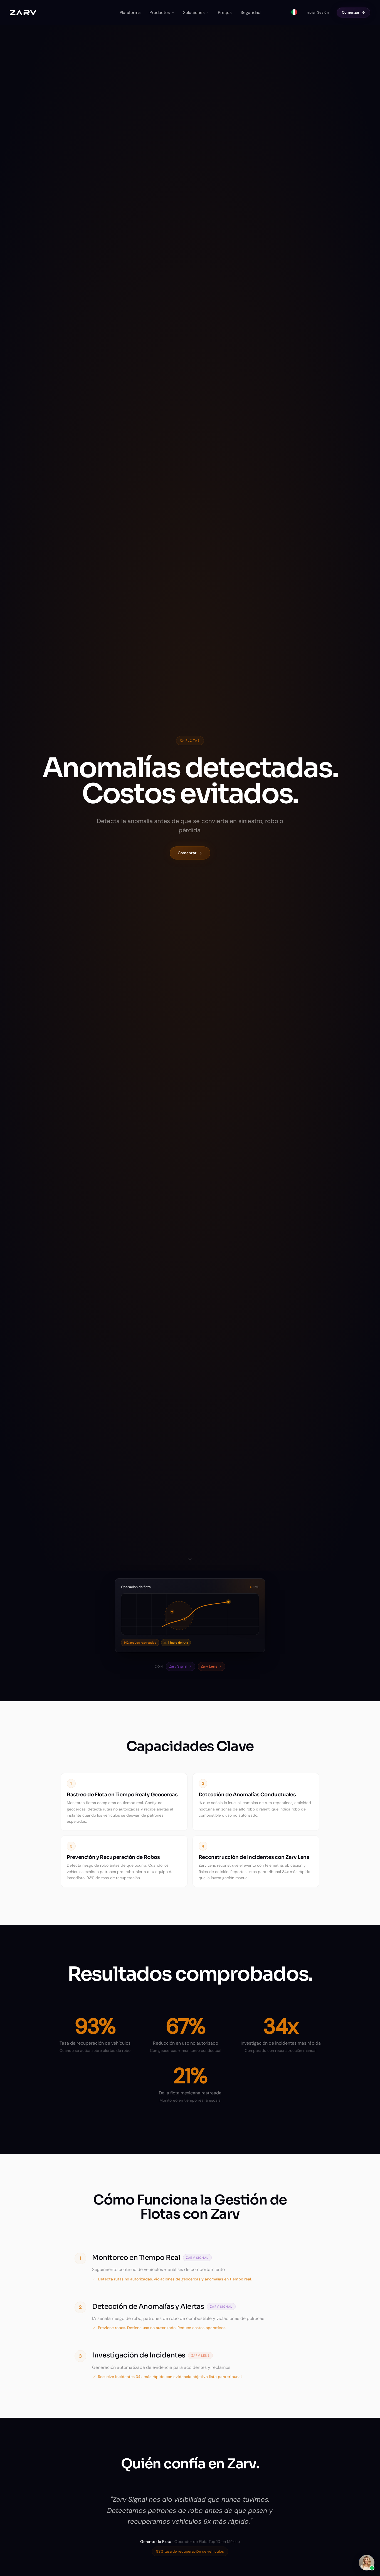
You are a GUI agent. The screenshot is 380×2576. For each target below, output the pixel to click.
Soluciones (194, 13)
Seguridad (251, 13)
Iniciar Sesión (317, 12)
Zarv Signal (178, 1666)
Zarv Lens (209, 1666)
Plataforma (130, 13)
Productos (160, 13)
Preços (225, 13)
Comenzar (351, 12)
